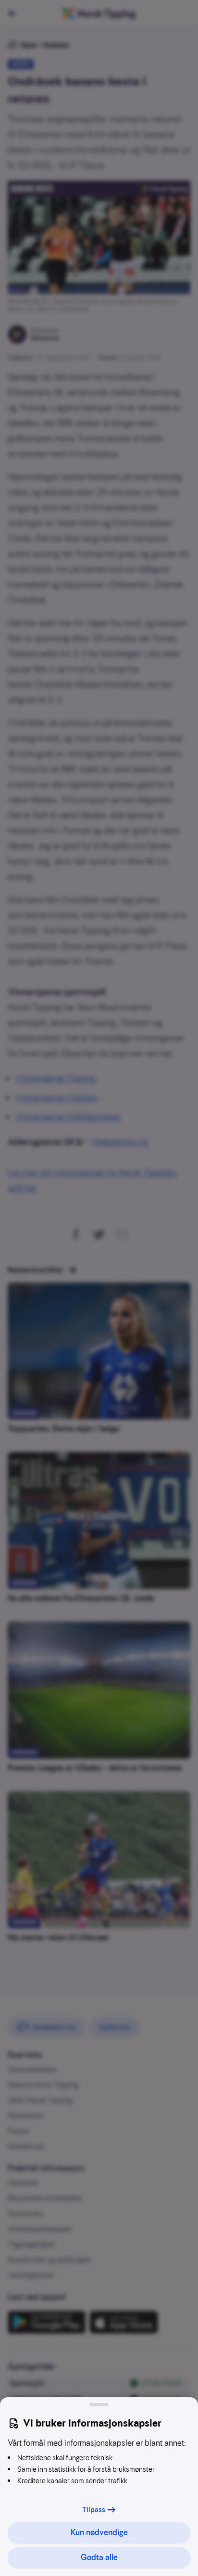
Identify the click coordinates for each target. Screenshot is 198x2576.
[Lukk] (99, 2404)
